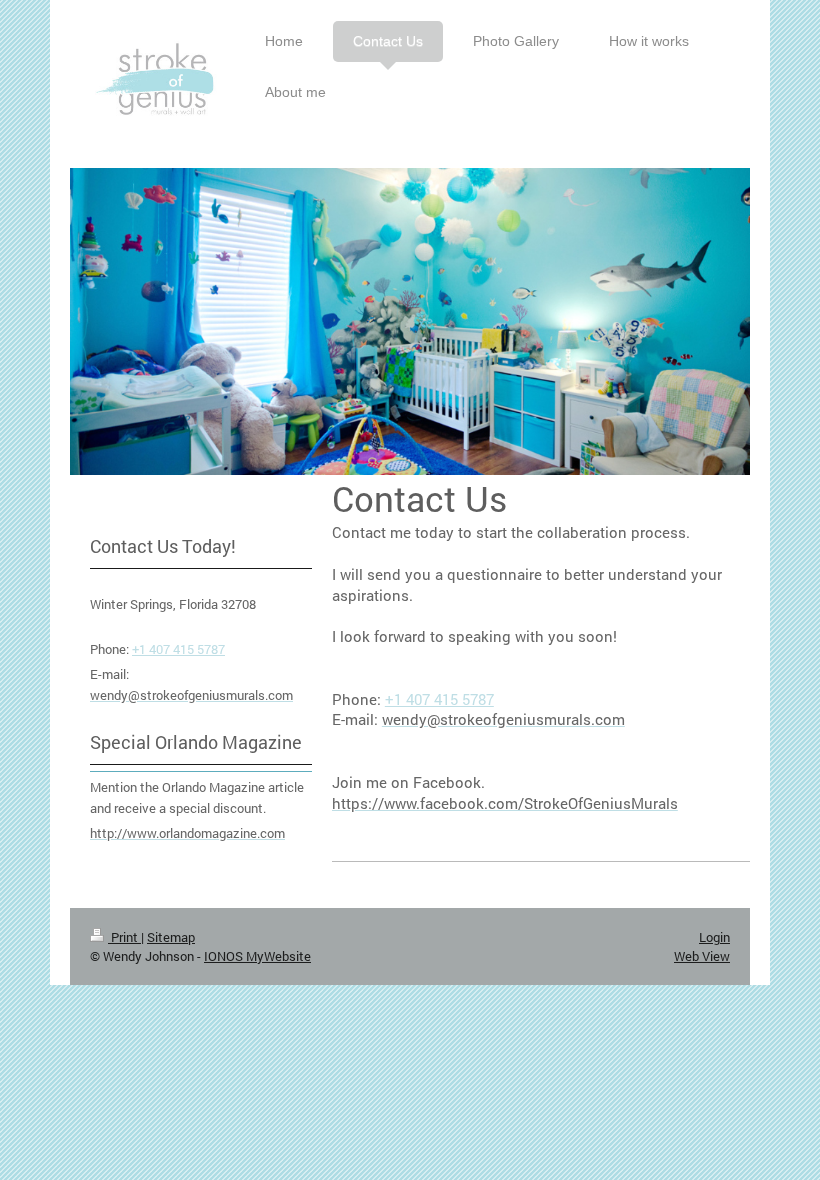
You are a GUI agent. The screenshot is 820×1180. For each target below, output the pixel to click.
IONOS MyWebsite (257, 956)
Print (124, 937)
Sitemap (171, 937)
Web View (702, 956)
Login (714, 937)
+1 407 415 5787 (439, 699)
